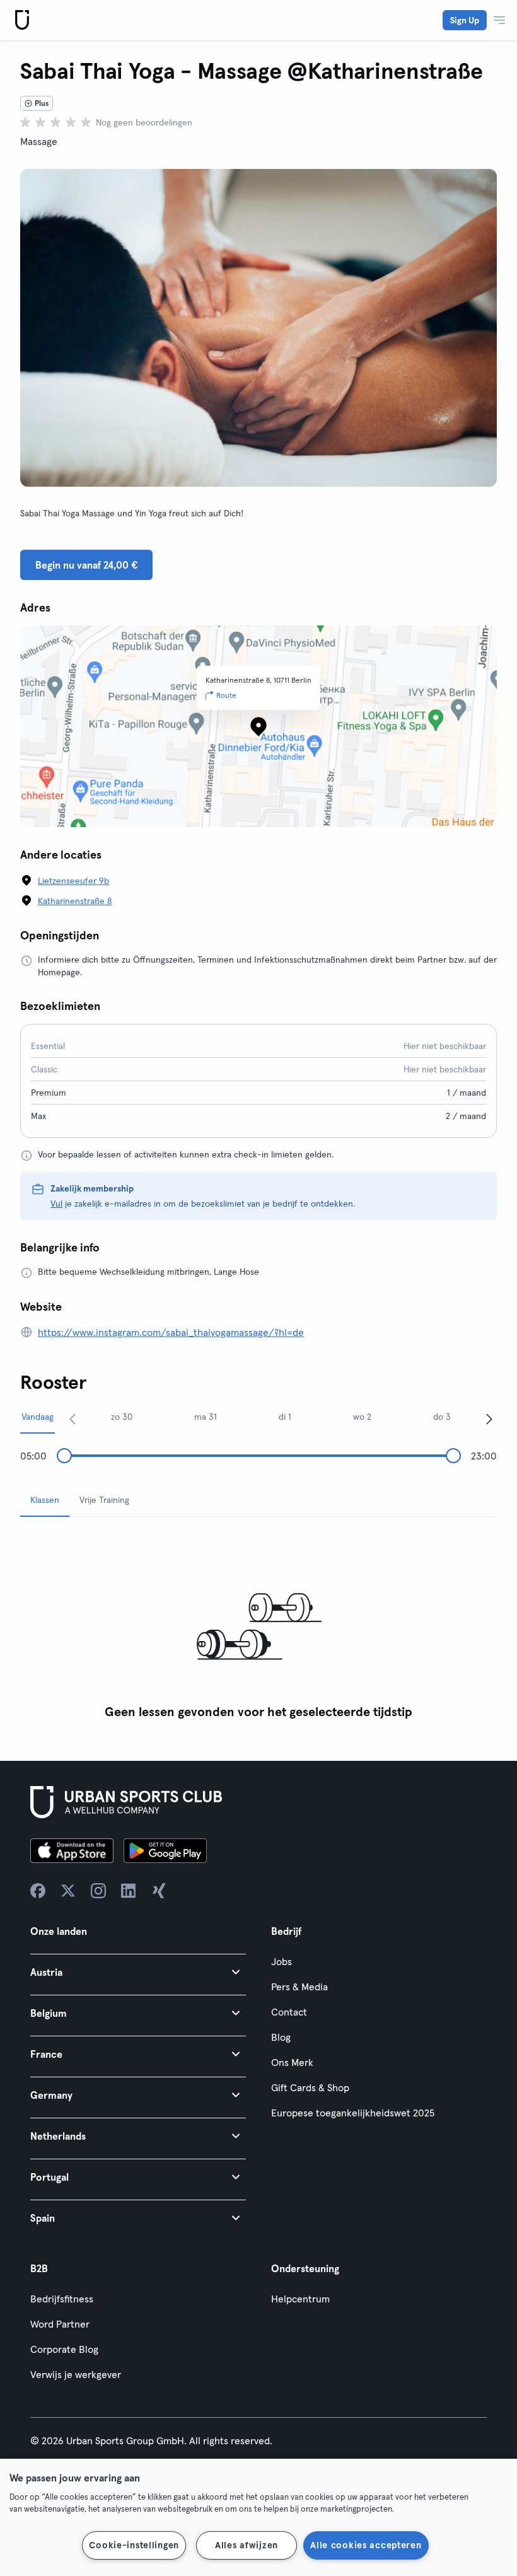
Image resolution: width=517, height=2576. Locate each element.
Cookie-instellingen (134, 2545)
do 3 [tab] (442, 1417)
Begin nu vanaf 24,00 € (86, 565)
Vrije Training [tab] (104, 1500)
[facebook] (38, 1891)
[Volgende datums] (489, 1419)
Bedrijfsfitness (62, 2299)
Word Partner (60, 2324)
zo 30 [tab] (122, 1417)
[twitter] (68, 1891)
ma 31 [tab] (206, 1417)
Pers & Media (299, 1987)
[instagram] (98, 1891)
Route (226, 695)
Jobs (282, 1961)
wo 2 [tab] (362, 1417)
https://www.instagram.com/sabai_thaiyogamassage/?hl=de (171, 1332)
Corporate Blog (64, 2349)
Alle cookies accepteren (366, 2545)
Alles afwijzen (247, 2545)
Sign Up (465, 20)
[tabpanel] (258, 1626)
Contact (289, 2012)
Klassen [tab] (45, 1500)
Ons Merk (292, 2062)
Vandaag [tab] (38, 1417)
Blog (281, 2037)
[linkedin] (129, 1891)
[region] (258, 2517)
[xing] (159, 1891)
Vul (56, 1204)
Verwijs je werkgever (76, 2374)
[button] (138, 1972)
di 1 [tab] (285, 1417)
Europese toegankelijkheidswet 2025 (353, 2113)
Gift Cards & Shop (310, 2087)
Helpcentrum (300, 2299)
